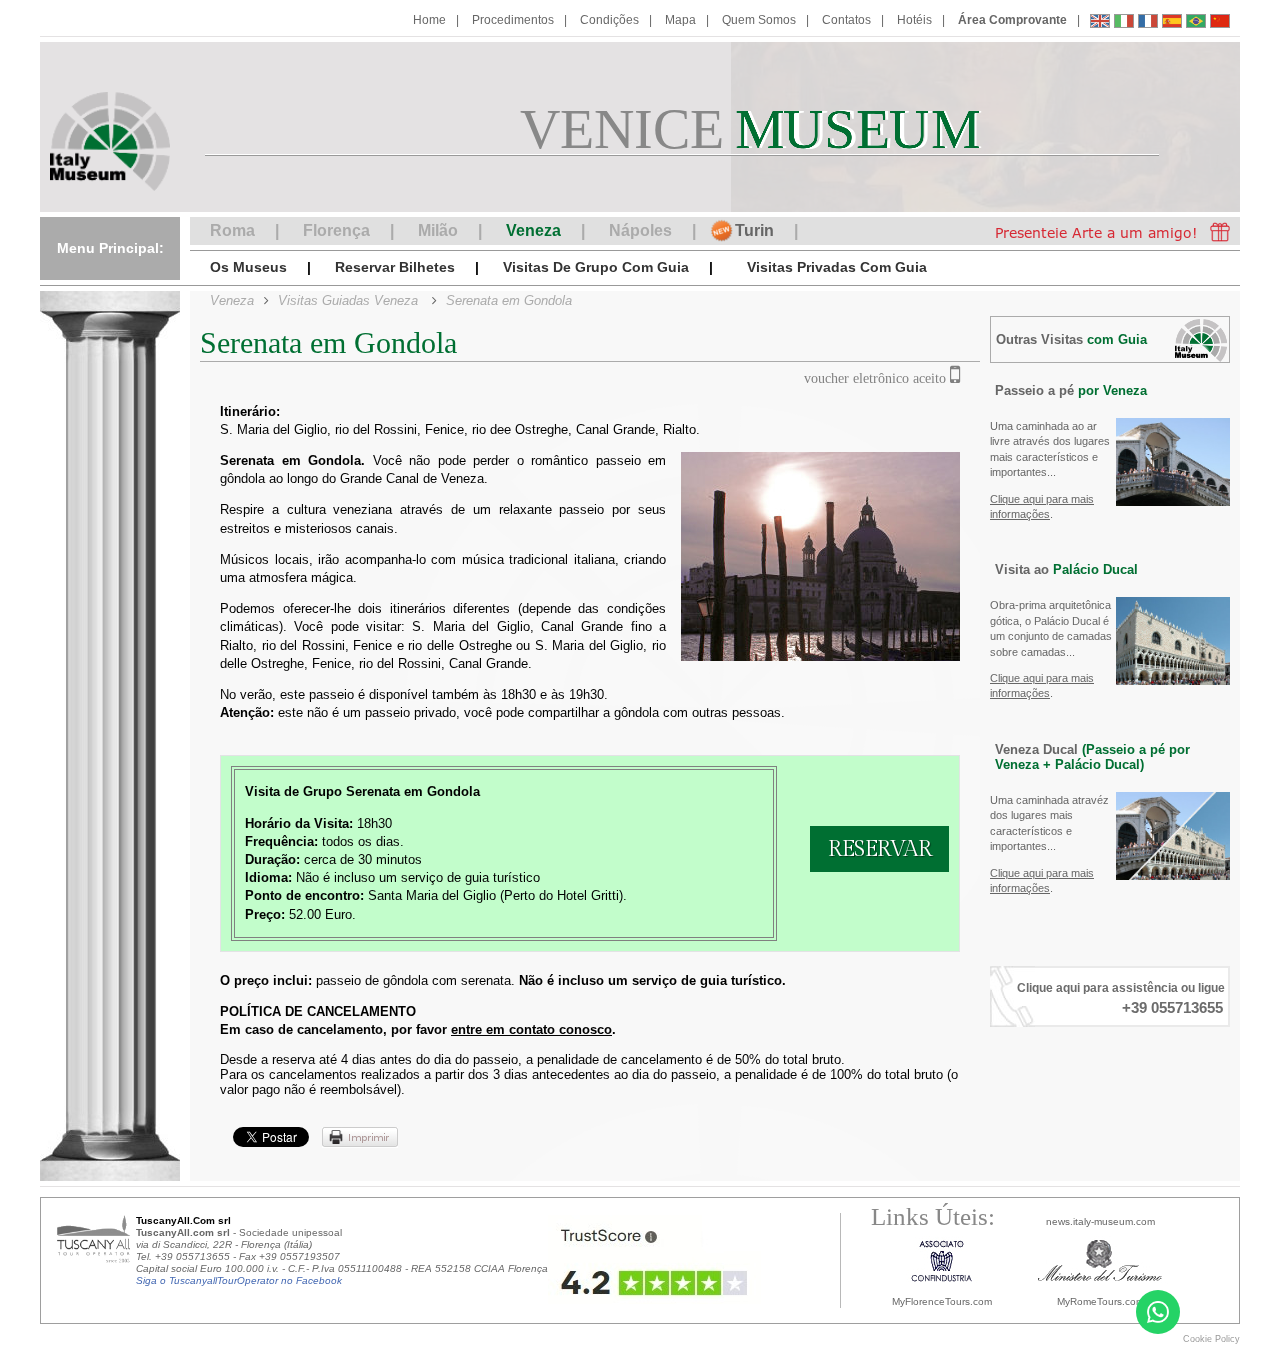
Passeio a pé (1071, 390)
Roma (232, 230)
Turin (754, 230)
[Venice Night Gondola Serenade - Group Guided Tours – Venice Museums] (1100, 23)
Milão (438, 230)
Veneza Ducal (1092, 757)
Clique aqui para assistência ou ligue (1121, 988)
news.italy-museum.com (1100, 1221)
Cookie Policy (1211, 1339)
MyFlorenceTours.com (942, 1301)
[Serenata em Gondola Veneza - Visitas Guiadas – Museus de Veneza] (1196, 23)
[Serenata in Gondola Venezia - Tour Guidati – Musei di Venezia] (1124, 23)
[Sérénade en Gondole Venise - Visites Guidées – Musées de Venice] (1148, 23)
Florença (336, 230)
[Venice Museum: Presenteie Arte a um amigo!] (1112, 231)
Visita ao (1066, 569)
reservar (879, 849)
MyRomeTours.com (1100, 1301)
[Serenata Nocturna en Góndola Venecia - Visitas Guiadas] (1172, 23)
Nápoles (640, 230)
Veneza (533, 230)
